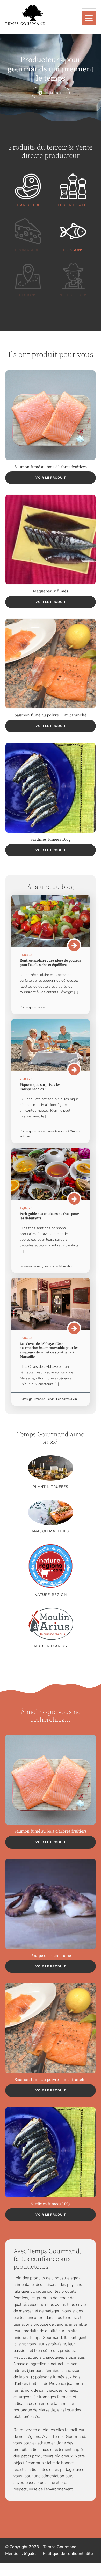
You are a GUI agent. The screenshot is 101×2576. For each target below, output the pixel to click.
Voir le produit (51, 478)
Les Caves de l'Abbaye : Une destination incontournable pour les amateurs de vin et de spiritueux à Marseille (49, 1350)
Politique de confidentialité (68, 2554)
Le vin (51, 1399)
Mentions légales (21, 2554)
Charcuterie (28, 205)
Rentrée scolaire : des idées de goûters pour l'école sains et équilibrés (50, 963)
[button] (51, 93)
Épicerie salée (73, 205)
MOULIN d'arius (51, 1646)
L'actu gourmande (32, 1007)
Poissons (73, 250)
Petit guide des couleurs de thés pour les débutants (49, 1216)
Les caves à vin (67, 1399)
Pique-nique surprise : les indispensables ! (40, 1087)
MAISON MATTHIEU (51, 1531)
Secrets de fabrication (59, 1266)
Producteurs (73, 295)
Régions (28, 295)
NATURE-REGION (51, 1595)
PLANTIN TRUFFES (51, 1487)
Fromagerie (28, 250)
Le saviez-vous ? (58, 1131)
